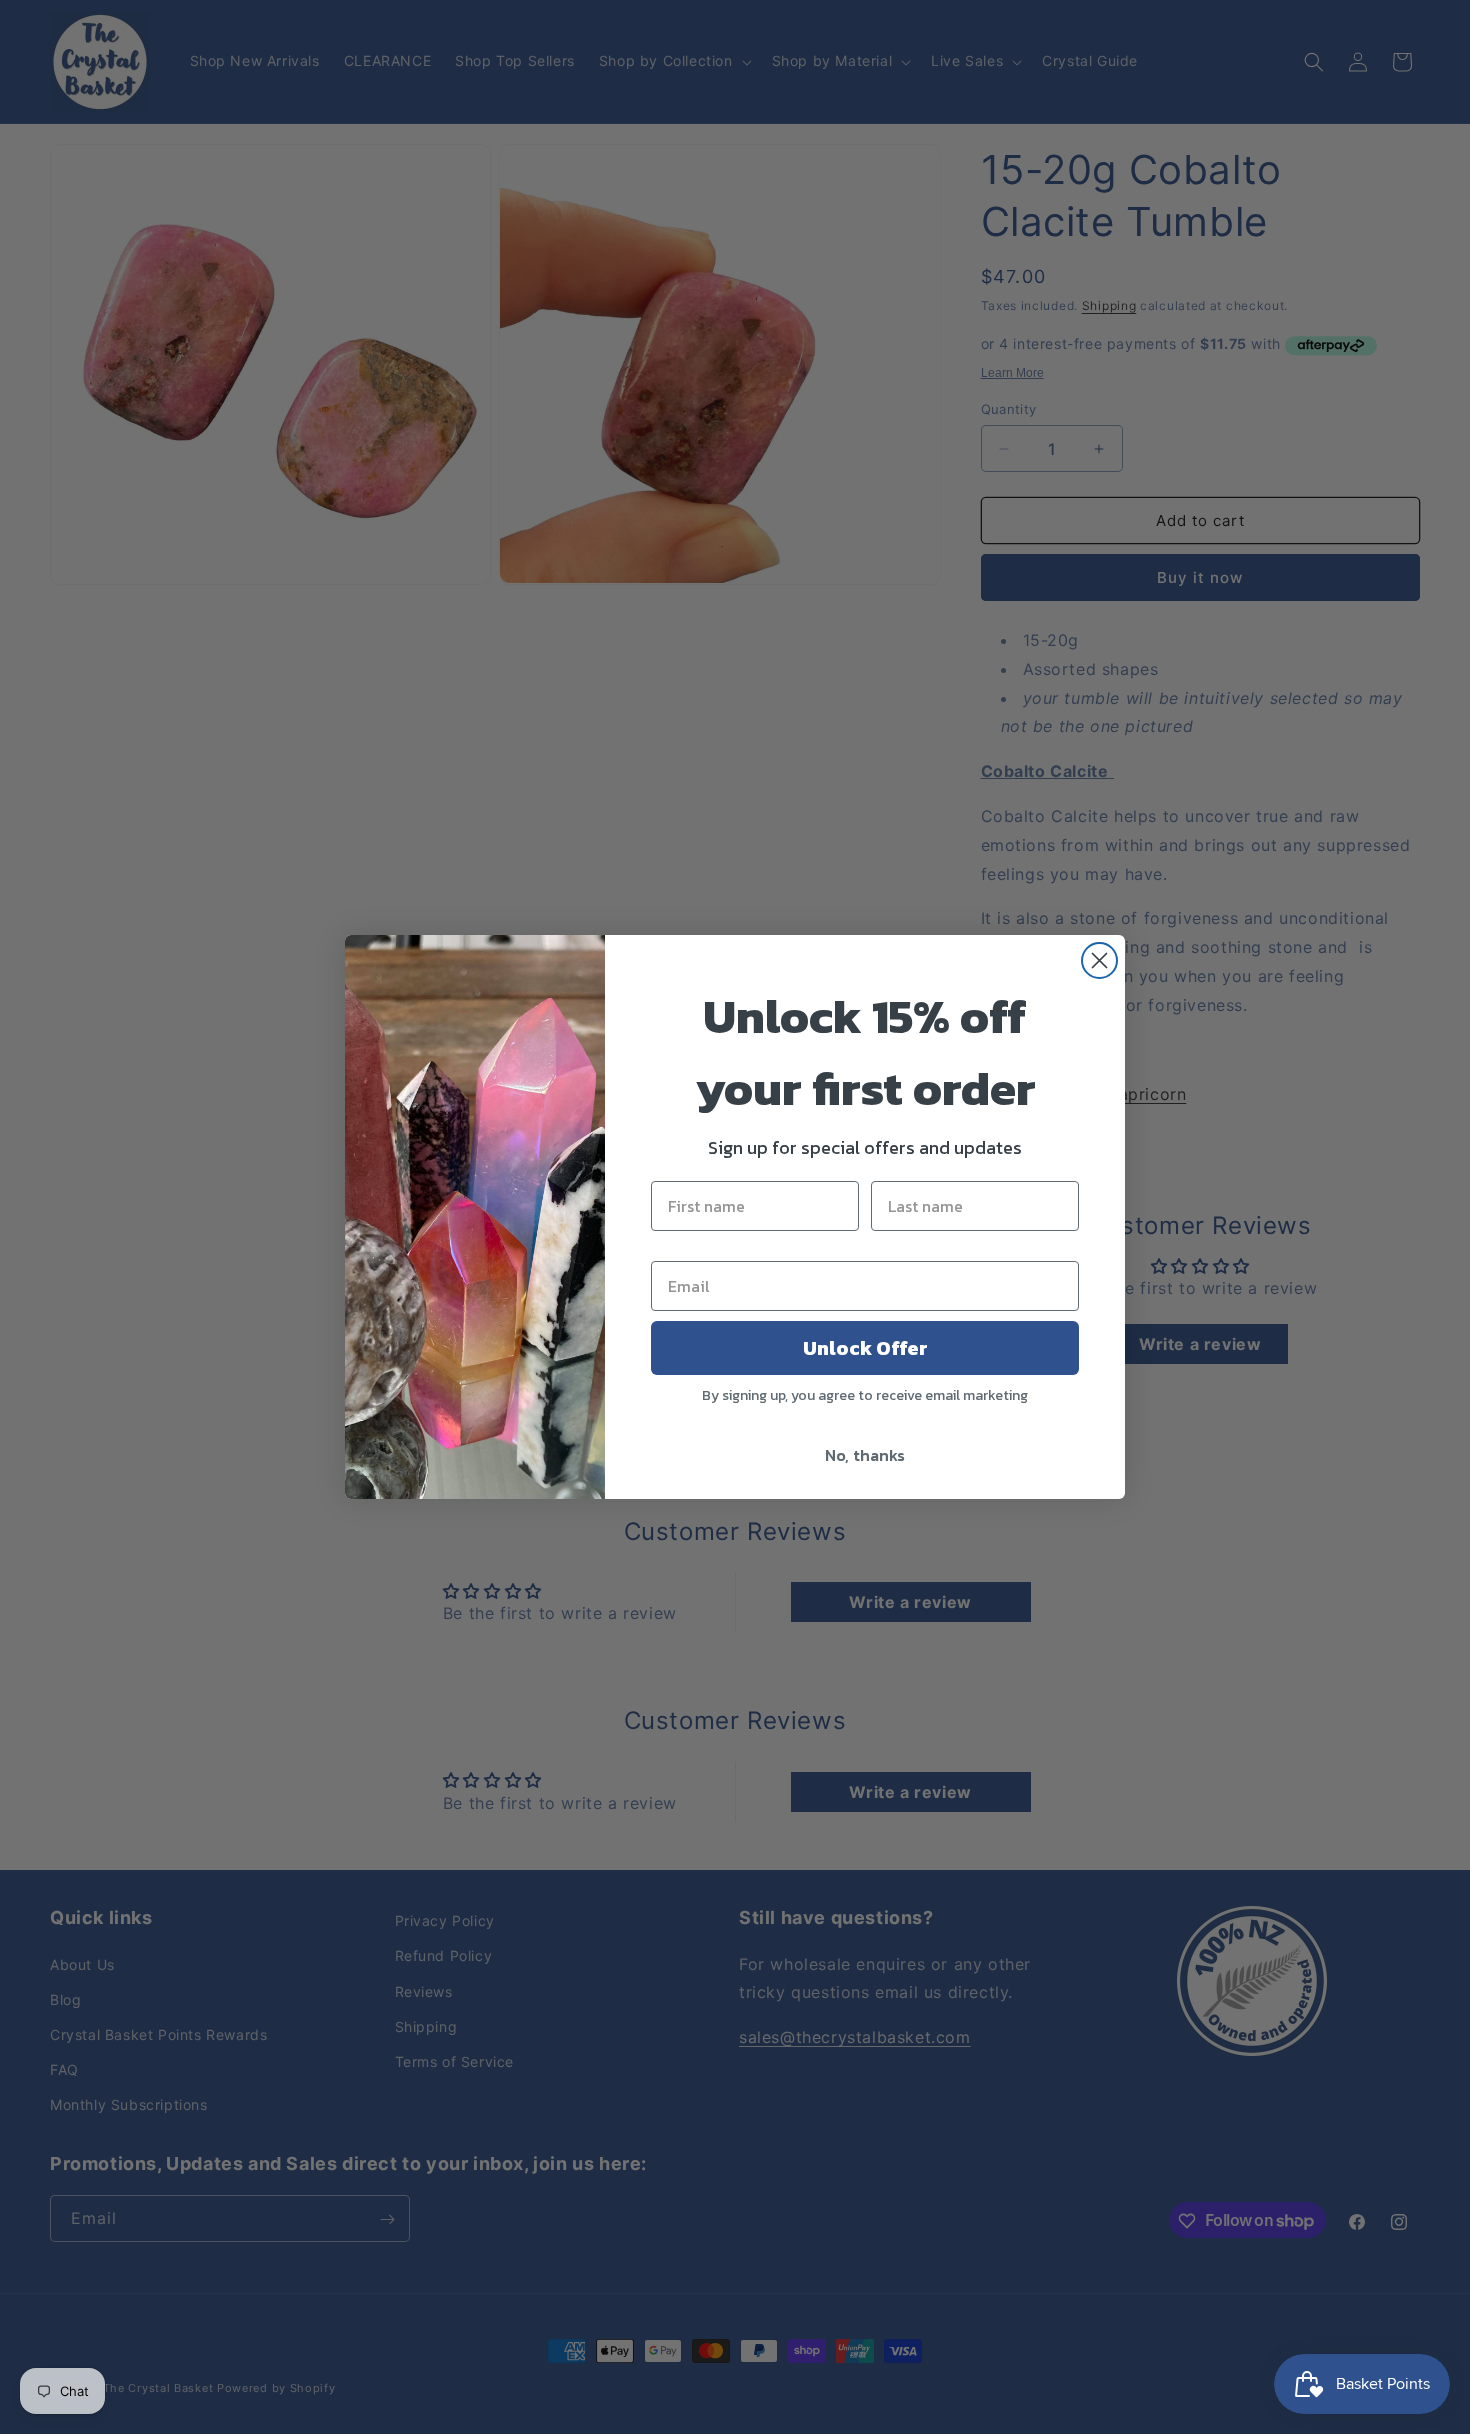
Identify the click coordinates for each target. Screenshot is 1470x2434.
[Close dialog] (1099, 960)
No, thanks (865, 1455)
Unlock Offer (865, 1348)
